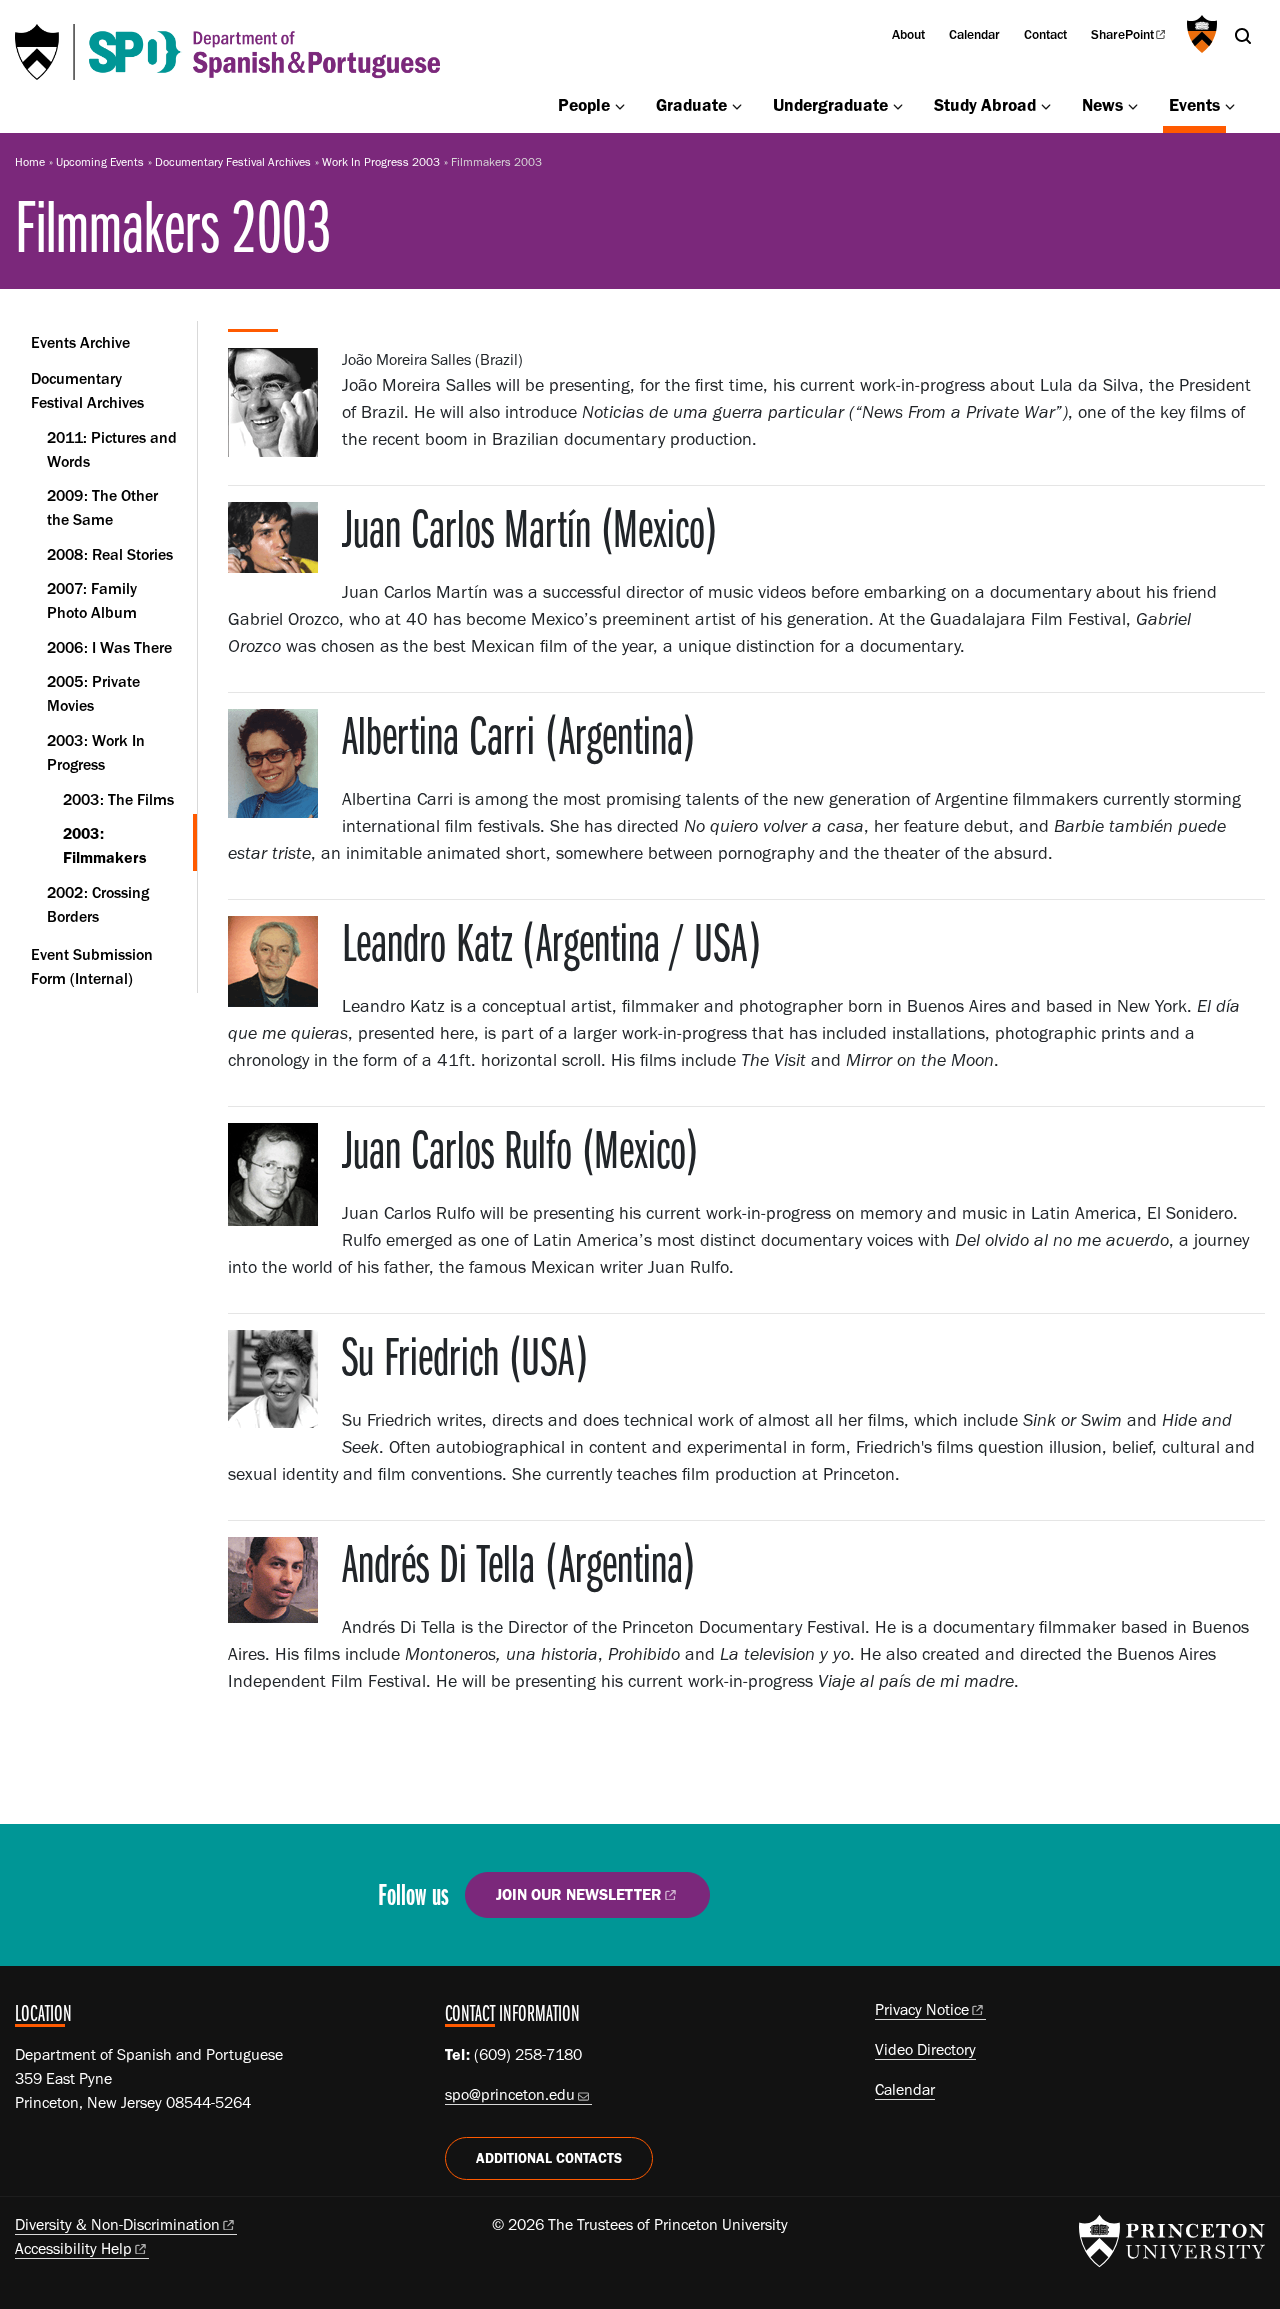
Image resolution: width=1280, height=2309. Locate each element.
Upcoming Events (100, 162)
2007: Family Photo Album (92, 600)
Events (1197, 104)
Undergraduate (830, 104)
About (908, 34)
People (584, 104)
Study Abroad (985, 104)
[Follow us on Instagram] (818, 1902)
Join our (579, 1894)
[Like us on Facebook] (760, 1902)
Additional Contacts (549, 2158)
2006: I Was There (109, 647)
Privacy (922, 2009)
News (1102, 104)
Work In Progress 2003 (381, 162)
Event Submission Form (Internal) (92, 966)
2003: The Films (118, 799)
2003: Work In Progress (122, 752)
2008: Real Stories (110, 554)
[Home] (227, 52)
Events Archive (80, 342)
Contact (1045, 34)
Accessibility (73, 2248)
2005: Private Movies (93, 693)
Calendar (974, 34)
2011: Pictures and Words (112, 449)
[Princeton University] (1199, 34)
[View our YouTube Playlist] (875, 1902)
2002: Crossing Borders (98, 904)
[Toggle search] (1243, 36)
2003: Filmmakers (130, 845)
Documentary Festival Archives (233, 162)
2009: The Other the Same (102, 507)
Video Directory (925, 2049)
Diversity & (117, 2224)
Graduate (691, 104)
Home (30, 162)
